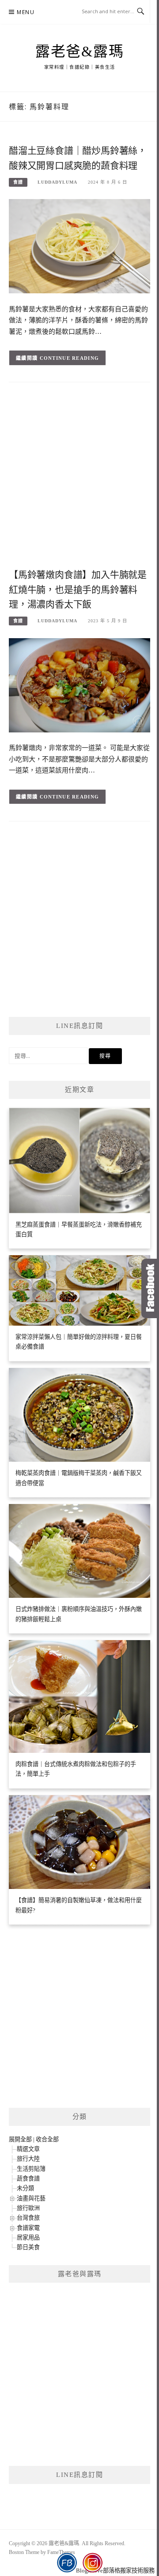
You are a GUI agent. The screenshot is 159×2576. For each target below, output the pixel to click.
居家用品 (28, 2238)
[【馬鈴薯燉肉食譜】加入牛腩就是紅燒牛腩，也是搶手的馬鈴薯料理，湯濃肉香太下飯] (79, 685)
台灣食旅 (28, 2218)
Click (150, 1288)
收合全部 (47, 2139)
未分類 (25, 2188)
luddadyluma (57, 182)
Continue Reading (70, 358)
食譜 (18, 182)
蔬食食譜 (28, 2179)
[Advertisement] (79, 478)
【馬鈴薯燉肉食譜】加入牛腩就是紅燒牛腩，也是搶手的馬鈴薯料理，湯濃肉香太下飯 (78, 590)
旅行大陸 (28, 2159)
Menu (26, 12)
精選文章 (28, 2149)
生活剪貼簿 (31, 2169)
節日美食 (28, 2247)
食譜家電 (28, 2228)
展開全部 (20, 2139)
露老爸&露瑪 (79, 52)
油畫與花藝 (31, 2198)
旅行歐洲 (28, 2208)
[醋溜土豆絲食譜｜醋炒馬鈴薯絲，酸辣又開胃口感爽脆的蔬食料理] (79, 246)
